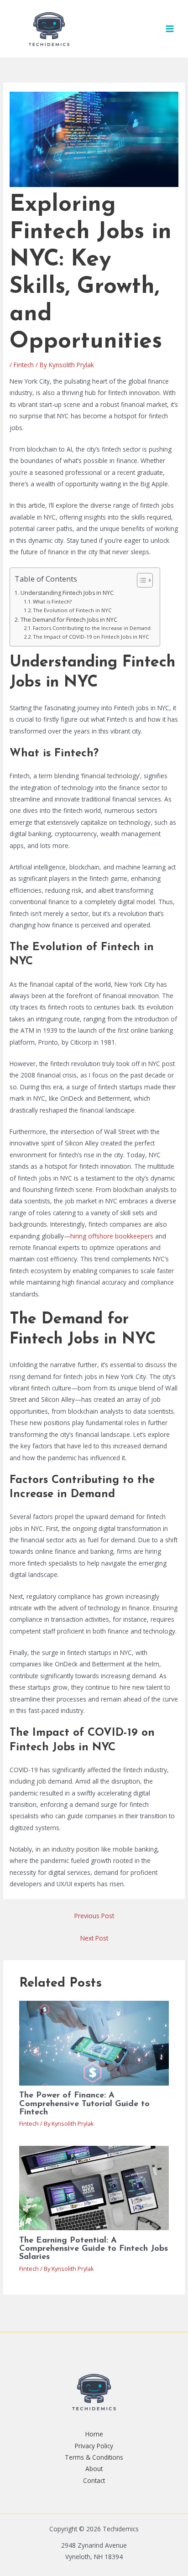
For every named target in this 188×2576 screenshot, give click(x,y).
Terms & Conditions (94, 2457)
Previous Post (94, 1916)
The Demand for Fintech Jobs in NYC (69, 620)
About (94, 2469)
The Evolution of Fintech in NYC (72, 610)
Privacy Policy (94, 2446)
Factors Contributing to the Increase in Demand (92, 628)
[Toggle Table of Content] (140, 580)
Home (94, 2434)
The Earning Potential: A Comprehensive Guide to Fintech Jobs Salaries (94, 2249)
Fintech (24, 365)
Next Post (94, 1938)
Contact (94, 2480)
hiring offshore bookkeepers (112, 1236)
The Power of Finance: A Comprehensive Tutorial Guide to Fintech (84, 2104)
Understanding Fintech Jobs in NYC (67, 593)
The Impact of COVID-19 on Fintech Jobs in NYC (91, 637)
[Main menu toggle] (170, 29)
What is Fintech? (52, 601)
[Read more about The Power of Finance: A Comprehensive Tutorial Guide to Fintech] (94, 2043)
